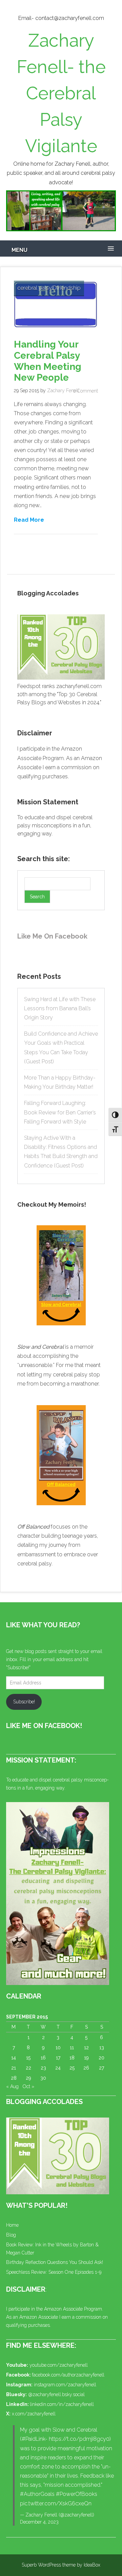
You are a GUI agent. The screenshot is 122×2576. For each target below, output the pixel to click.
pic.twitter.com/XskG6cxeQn (56, 2503)
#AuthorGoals (37, 2494)
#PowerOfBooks (77, 2494)
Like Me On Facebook (52, 936)
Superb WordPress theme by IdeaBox (61, 2565)
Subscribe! (24, 1702)
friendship (69, 288)
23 (43, 2068)
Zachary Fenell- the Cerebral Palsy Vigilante (61, 93)
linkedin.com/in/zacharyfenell (62, 2404)
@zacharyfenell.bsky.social (56, 2394)
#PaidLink (33, 2439)
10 (58, 2048)
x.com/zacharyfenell (34, 2414)
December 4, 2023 (39, 2522)
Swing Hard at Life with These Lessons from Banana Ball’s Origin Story (60, 1008)
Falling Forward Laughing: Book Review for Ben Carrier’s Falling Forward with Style (60, 1112)
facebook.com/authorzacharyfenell (68, 2375)
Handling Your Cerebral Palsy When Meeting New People (48, 361)
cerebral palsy (35, 288)
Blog (11, 2235)
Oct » (28, 2086)
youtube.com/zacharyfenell (59, 2365)
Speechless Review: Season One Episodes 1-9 (54, 2272)
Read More (29, 519)
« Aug (12, 2086)
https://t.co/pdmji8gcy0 (79, 2439)
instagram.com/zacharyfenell (65, 2385)
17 (58, 2058)
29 (28, 2078)
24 (58, 2068)
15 (28, 2058)
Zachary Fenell (63, 391)
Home (12, 2225)
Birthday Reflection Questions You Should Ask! (55, 2262)
